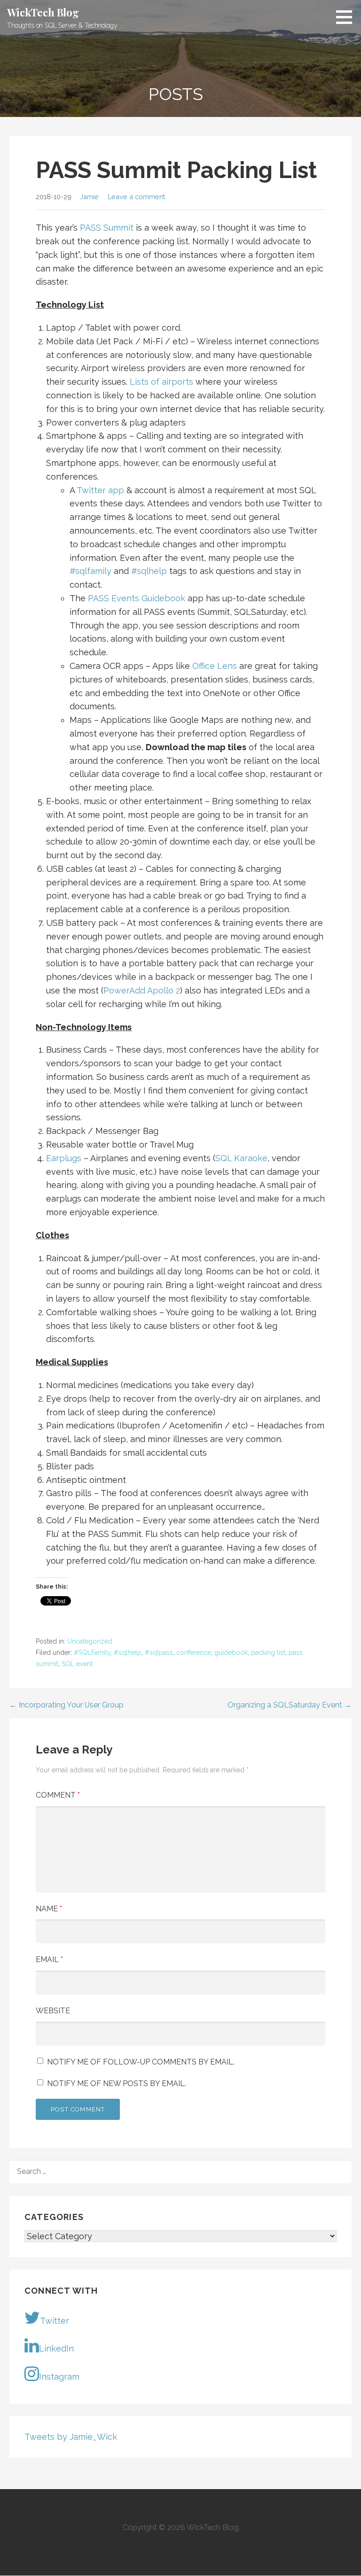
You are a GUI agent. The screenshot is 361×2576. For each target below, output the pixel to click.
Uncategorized (90, 1641)
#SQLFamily (92, 1653)
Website (53, 2011)
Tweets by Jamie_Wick (71, 2437)
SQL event (77, 1664)
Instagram (59, 2377)
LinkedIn (56, 2348)
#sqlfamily (90, 571)
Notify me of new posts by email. (117, 2083)
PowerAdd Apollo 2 (142, 990)
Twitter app (100, 490)
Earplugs (64, 1158)
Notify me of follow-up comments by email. (141, 2062)
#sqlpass (159, 1653)
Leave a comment (136, 197)
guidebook (231, 1653)
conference (194, 1653)
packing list (268, 1653)
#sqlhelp (149, 571)
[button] (347, 17)
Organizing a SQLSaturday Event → (290, 1705)
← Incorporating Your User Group (67, 1705)
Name (49, 1909)
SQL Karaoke (241, 1158)
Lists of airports (161, 382)
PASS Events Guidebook (137, 598)
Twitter (55, 2321)
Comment (58, 1795)
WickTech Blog (43, 12)
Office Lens (215, 666)
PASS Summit (107, 228)
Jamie (89, 197)
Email (49, 1959)
